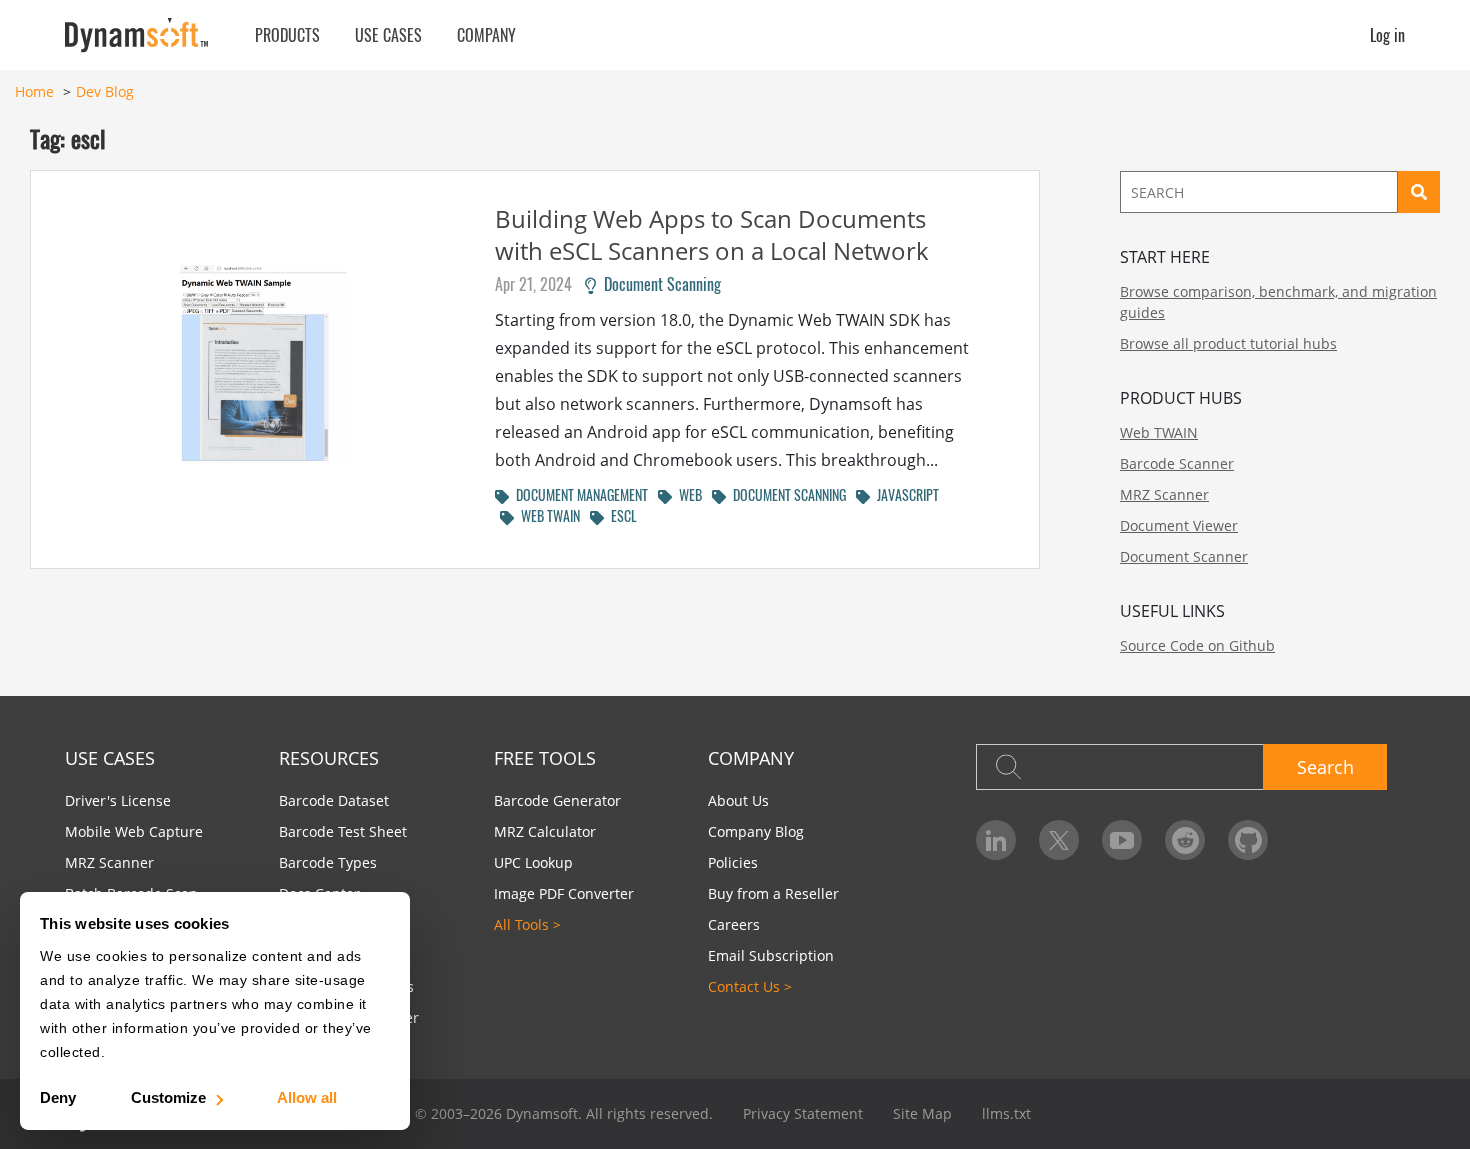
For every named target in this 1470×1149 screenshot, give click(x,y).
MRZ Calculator (545, 831)
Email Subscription (771, 955)
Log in (1387, 35)
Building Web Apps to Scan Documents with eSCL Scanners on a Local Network (712, 234)
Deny (58, 1097)
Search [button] (1325, 767)
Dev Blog (105, 91)
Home (34, 91)
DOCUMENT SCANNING (786, 494)
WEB (687, 494)
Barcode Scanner (1177, 463)
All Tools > (527, 924)
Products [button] (287, 35)
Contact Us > (750, 986)
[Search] (1419, 192)
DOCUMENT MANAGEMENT (578, 494)
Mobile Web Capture (134, 831)
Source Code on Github (1197, 645)
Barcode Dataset (334, 800)
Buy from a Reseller (773, 893)
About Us (738, 800)
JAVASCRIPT (904, 494)
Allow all (307, 1097)
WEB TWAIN (547, 515)
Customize (168, 1097)
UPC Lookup (533, 862)
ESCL (620, 515)
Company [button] (486, 35)
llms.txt (1006, 1113)
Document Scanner (1184, 556)
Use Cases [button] (388, 35)
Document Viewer (1179, 525)
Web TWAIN (1159, 432)
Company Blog (756, 831)
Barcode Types (328, 862)
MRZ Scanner (1164, 494)
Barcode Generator (557, 800)
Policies (733, 862)
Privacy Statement (803, 1113)
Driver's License (118, 800)
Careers (734, 924)
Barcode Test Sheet (343, 831)
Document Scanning (658, 284)
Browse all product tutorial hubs (1228, 343)
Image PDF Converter (564, 893)
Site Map (922, 1113)
